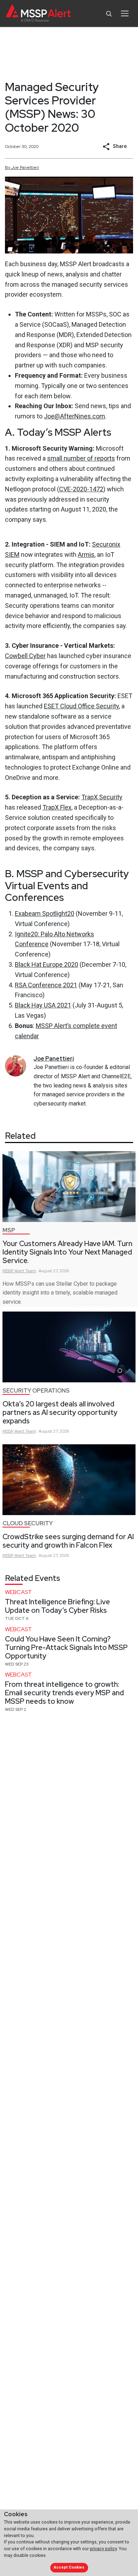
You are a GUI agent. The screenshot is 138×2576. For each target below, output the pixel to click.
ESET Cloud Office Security (81, 706)
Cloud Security (28, 1523)
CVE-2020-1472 (81, 489)
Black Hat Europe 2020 (47, 964)
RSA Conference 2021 (46, 985)
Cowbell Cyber (25, 656)
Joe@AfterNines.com (74, 416)
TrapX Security (102, 797)
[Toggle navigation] (125, 13)
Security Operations (36, 1391)
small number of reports (81, 458)
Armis (86, 555)
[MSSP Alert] (38, 14)
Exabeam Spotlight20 (45, 913)
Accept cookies (69, 2567)
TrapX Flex (57, 807)
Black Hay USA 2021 (43, 1005)
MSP (9, 1230)
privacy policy (103, 2549)
